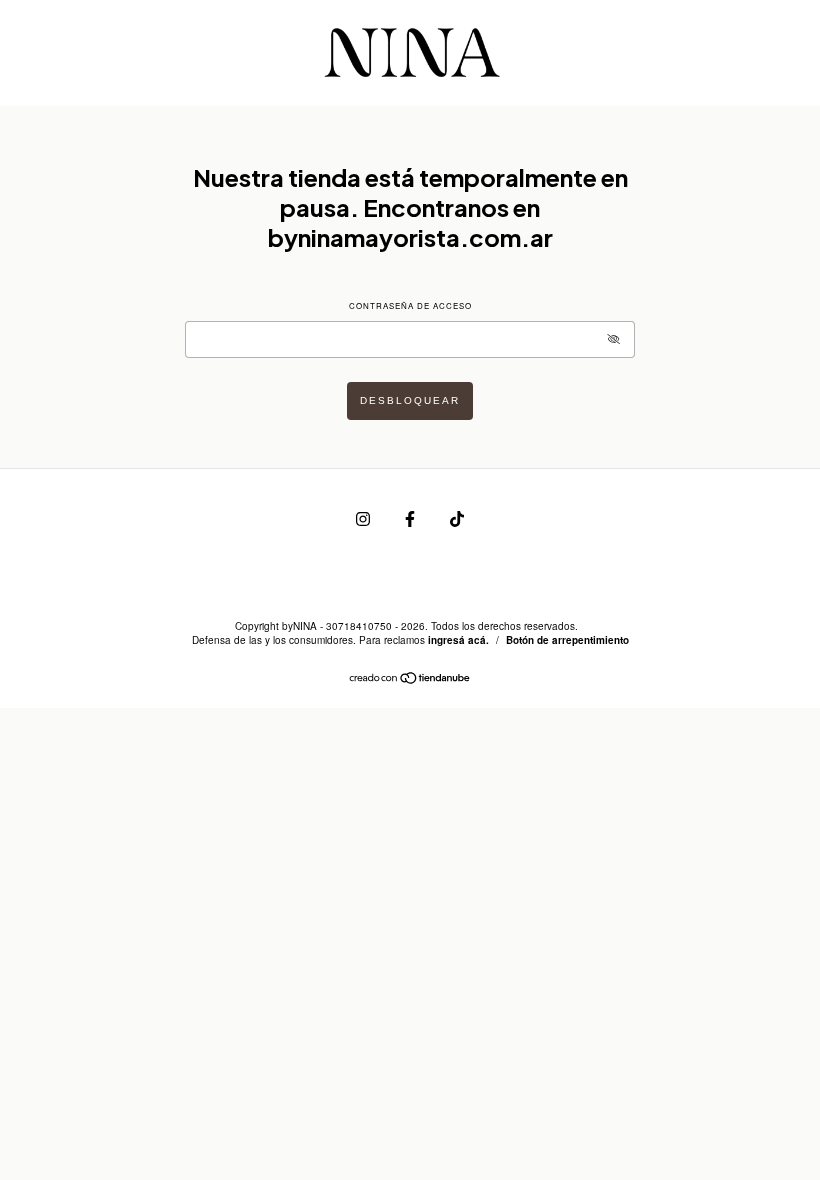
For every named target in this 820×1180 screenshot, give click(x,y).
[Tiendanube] (410, 679)
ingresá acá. (458, 640)
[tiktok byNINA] (457, 517)
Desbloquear (410, 400)
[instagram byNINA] (364, 517)
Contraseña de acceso (410, 305)
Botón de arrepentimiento (567, 640)
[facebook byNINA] (411, 517)
